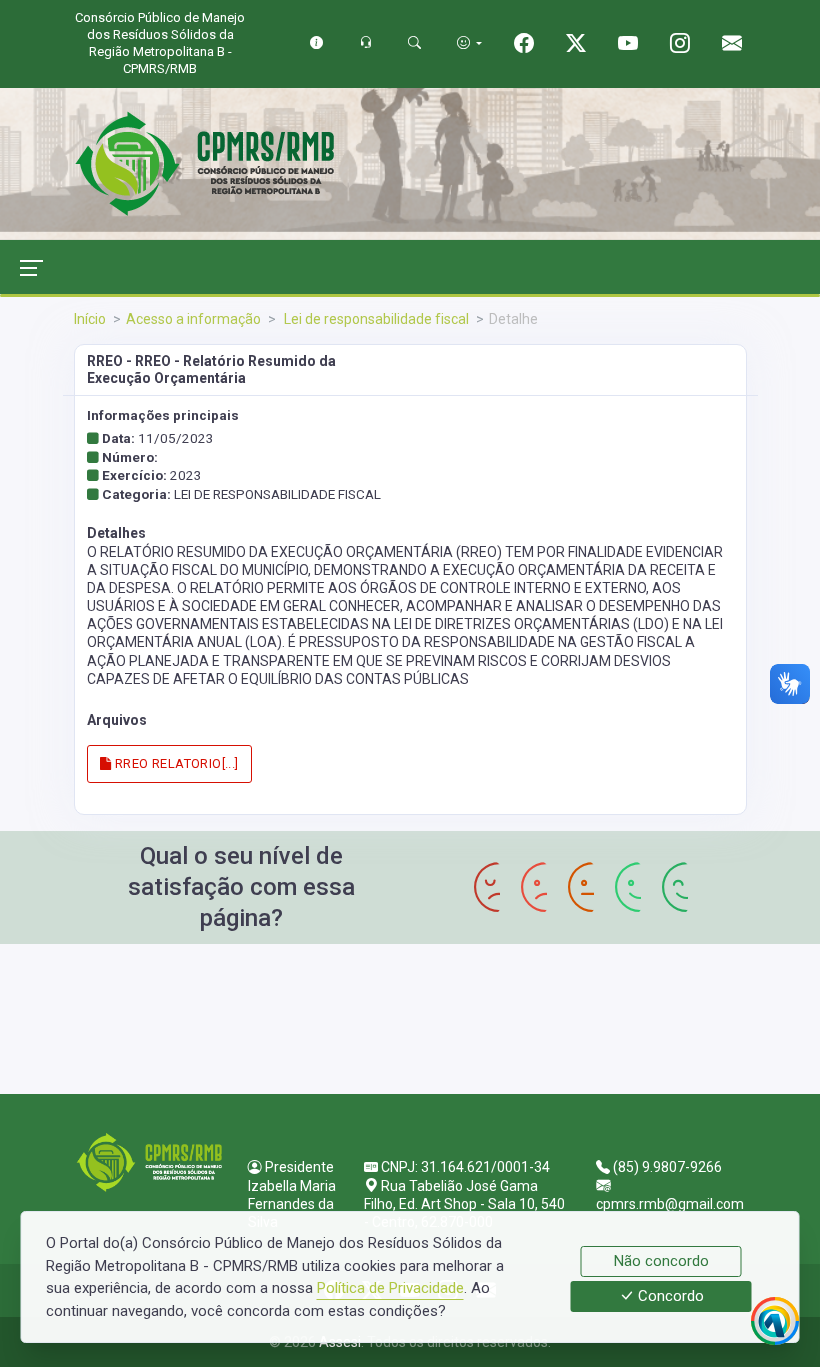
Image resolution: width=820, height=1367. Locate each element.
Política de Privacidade (390, 1288)
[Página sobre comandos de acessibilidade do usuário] (469, 42)
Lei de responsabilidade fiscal (375, 319)
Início (90, 319)
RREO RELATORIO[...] (175, 763)
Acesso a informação (193, 319)
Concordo (669, 1297)
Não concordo (661, 1261)
